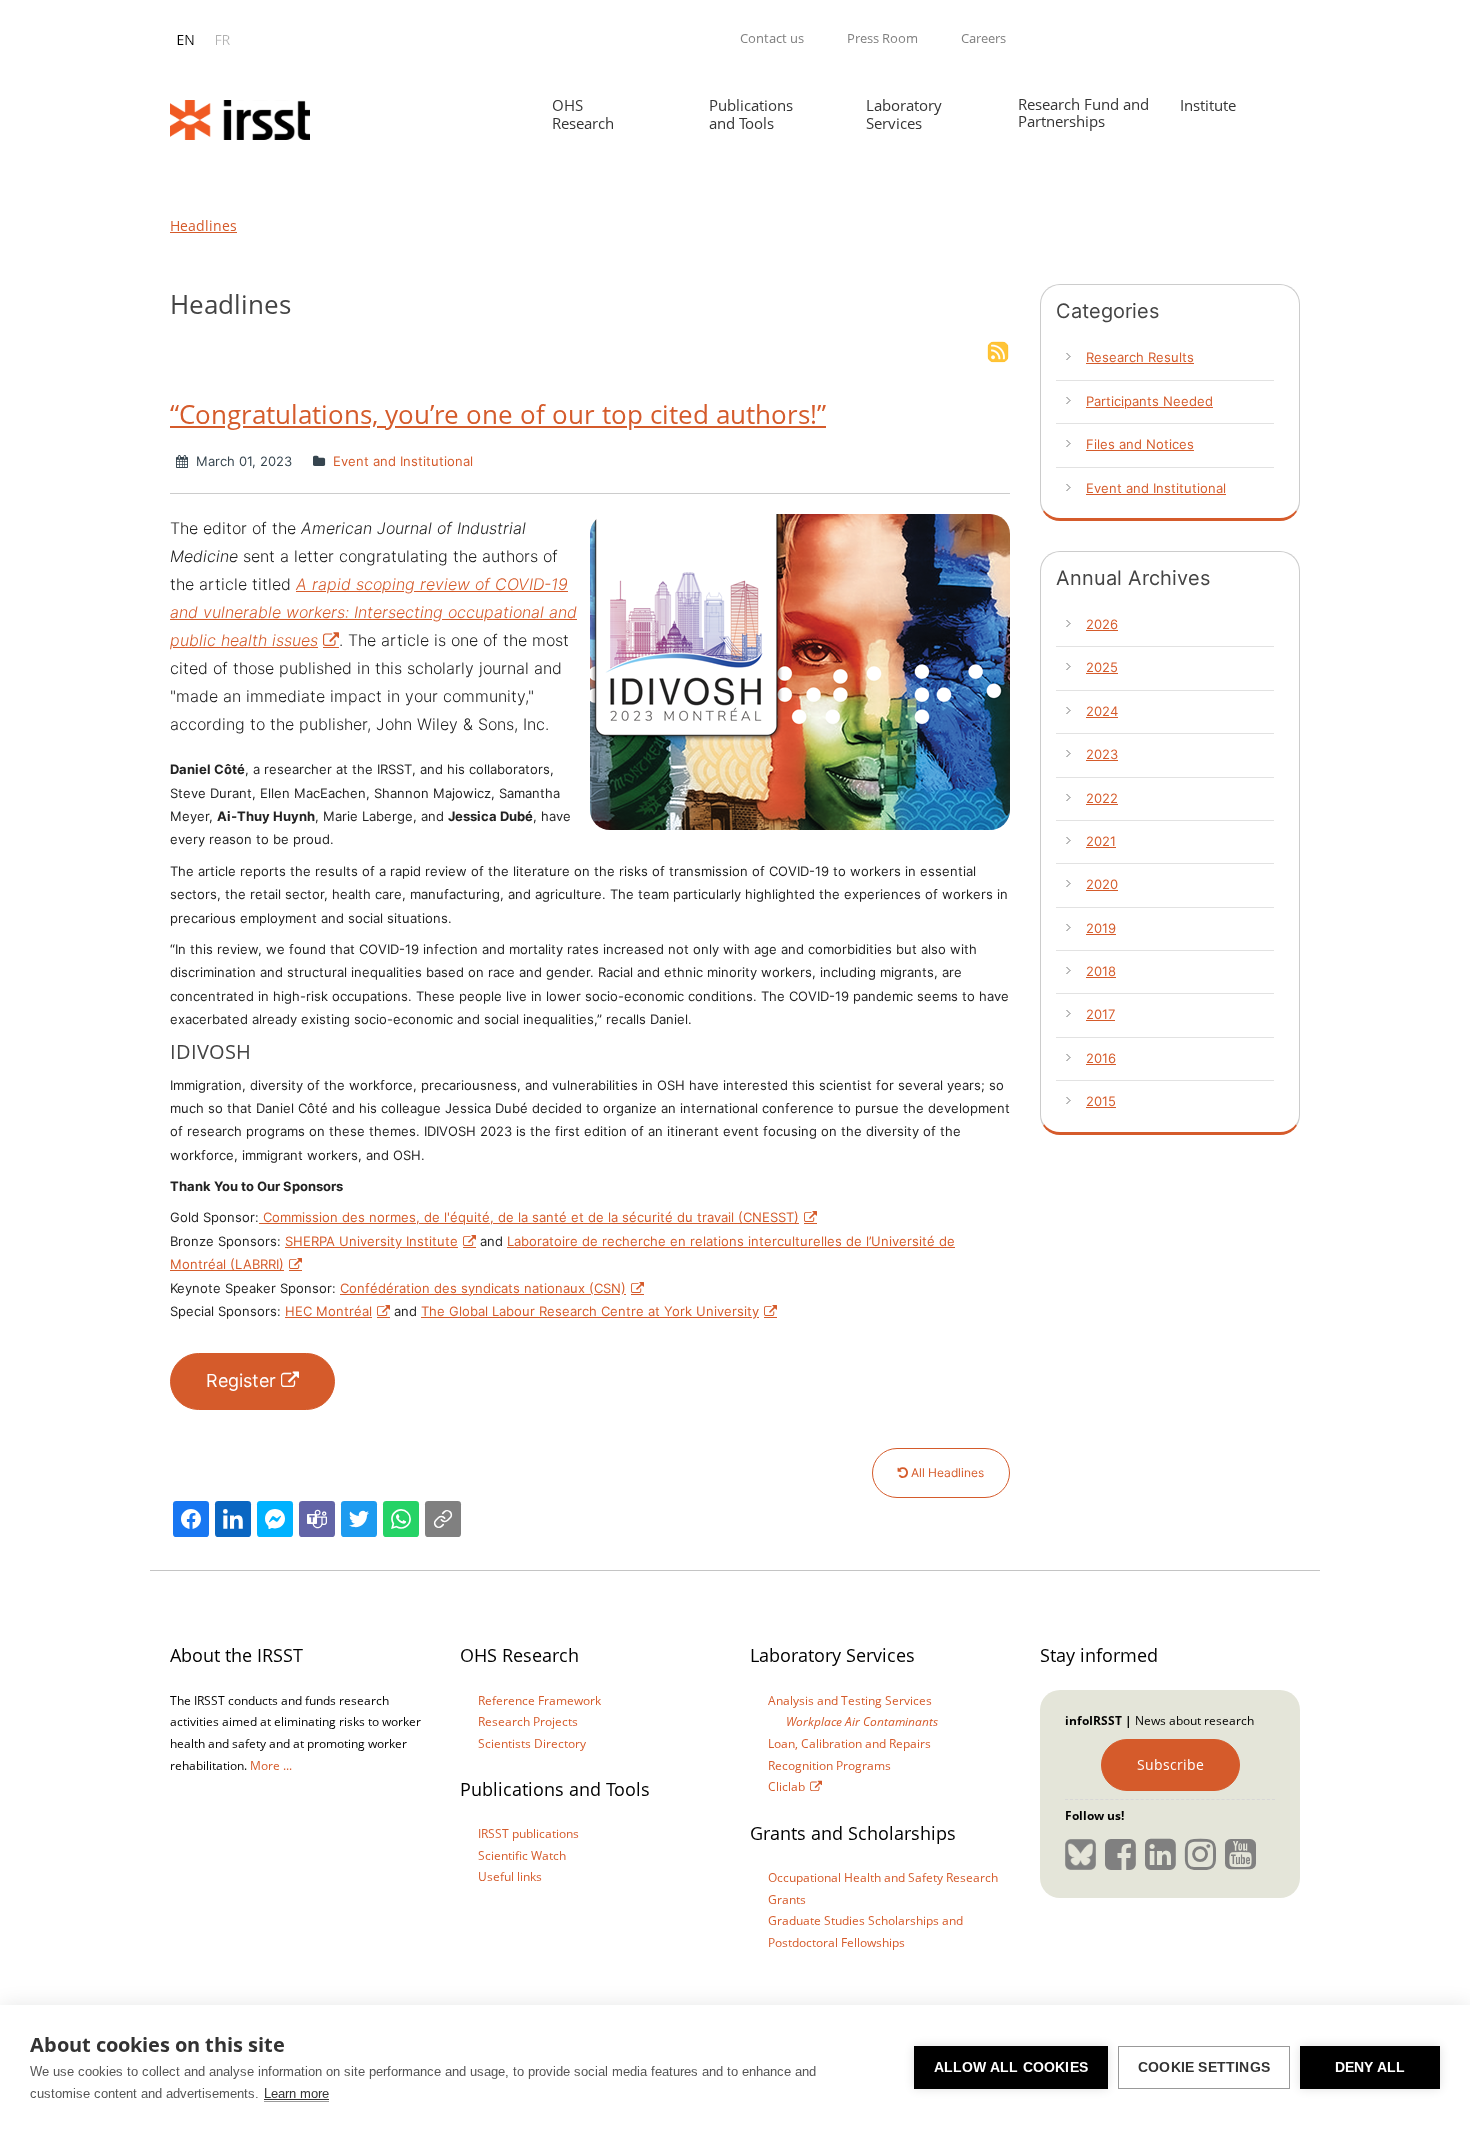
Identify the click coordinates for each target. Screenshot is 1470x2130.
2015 (1101, 1101)
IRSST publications (528, 1833)
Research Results (1140, 357)
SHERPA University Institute (371, 1241)
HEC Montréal (328, 1311)
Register (241, 1380)
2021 (1101, 841)
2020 (1102, 884)
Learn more (296, 2093)
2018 (1101, 971)
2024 (1102, 711)
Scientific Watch (522, 1855)
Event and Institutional (401, 461)
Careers (983, 38)
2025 (1102, 667)
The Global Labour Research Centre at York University (590, 1311)
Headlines (203, 225)
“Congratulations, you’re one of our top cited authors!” (498, 414)
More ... (271, 1765)
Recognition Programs (829, 1765)
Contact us (772, 38)
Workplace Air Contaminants (862, 1721)
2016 (1101, 1058)
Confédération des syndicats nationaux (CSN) (483, 1288)
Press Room (882, 38)
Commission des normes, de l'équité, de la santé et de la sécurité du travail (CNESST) (529, 1217)
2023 (1102, 754)
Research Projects (528, 1721)
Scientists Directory (532, 1743)
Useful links (510, 1876)
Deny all (1370, 2067)
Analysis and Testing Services (850, 1700)
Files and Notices (1140, 444)
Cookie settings (1204, 2067)
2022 (1102, 798)
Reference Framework (539, 1700)
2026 (1102, 624)
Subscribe (1170, 1764)
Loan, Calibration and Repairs (849, 1743)
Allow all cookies (1011, 2067)
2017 (1100, 1014)
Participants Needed (1149, 401)
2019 (1101, 928)
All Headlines (946, 1472)
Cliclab (786, 1786)
